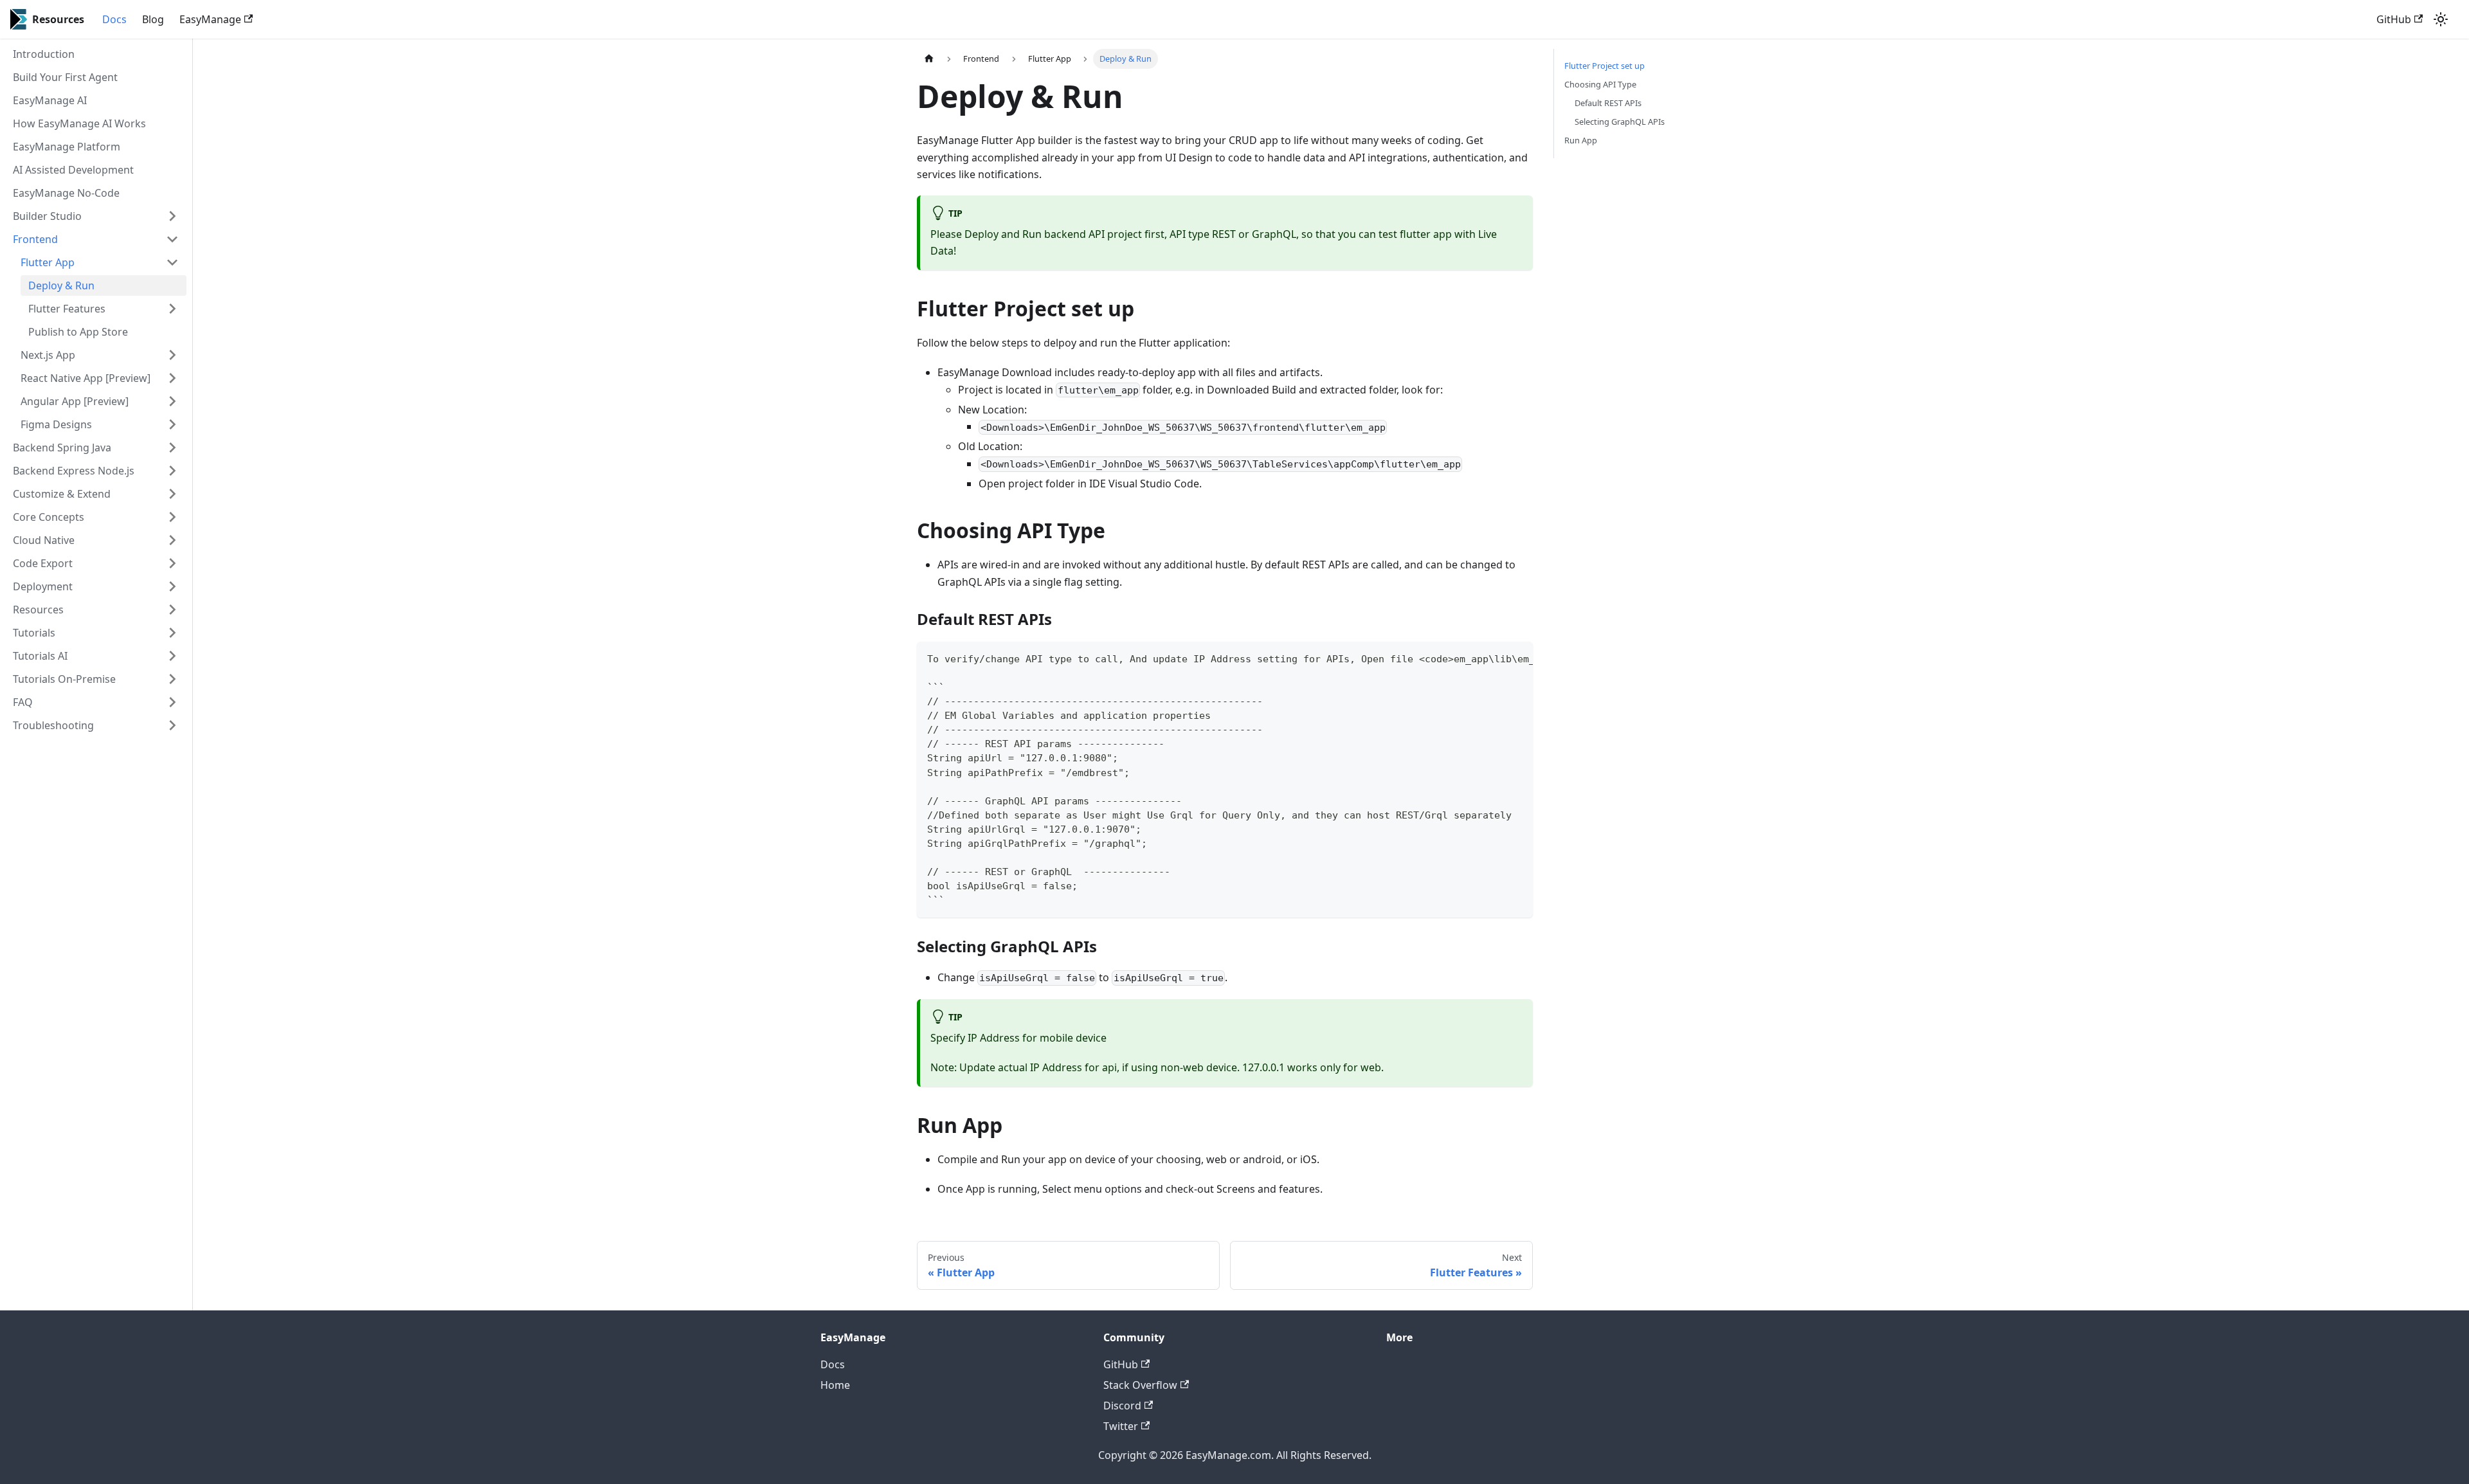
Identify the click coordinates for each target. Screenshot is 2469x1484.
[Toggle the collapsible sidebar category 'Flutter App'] (172, 262)
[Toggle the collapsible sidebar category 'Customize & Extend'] (172, 494)
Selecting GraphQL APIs (1620, 122)
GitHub (2394, 19)
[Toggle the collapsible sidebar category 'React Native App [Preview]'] (172, 378)
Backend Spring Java (62, 448)
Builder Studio (47, 216)
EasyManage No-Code (66, 193)
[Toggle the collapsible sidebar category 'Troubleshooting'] (172, 725)
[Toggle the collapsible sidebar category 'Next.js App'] (172, 355)
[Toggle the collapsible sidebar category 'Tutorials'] (172, 633)
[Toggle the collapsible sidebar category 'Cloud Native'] (172, 540)
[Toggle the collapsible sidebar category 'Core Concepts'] (172, 517)
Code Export (43, 563)
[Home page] (929, 59)
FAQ (23, 702)
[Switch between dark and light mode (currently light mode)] (2441, 19)
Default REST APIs (1608, 103)
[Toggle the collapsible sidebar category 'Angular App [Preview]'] (172, 401)
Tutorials (34, 633)
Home (835, 1385)
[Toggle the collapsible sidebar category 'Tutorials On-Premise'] (172, 679)
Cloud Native (44, 540)
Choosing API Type (1600, 84)
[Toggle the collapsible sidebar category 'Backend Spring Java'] (172, 448)
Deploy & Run (61, 285)
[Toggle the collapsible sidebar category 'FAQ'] (172, 702)
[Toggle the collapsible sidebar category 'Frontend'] (172, 239)
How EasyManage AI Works (79, 123)
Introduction (44, 54)
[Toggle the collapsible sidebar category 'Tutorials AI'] (172, 656)
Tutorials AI (40, 656)
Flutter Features (67, 309)
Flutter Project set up (1605, 66)
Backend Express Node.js (74, 471)
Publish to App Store (78, 332)
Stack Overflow (1140, 1385)
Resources (38, 610)
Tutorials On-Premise (64, 679)
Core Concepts (49, 517)
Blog (153, 19)
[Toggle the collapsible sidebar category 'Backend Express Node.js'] (172, 471)
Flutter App (48, 262)
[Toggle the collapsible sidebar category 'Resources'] (172, 610)
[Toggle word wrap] (1494, 658)
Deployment (43, 586)
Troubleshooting (53, 725)
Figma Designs (56, 424)
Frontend (35, 239)
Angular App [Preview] (75, 401)
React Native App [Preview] (86, 378)
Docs (114, 19)
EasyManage (210, 19)
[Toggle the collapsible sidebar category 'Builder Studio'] (172, 216)
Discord (1122, 1406)
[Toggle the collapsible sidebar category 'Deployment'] (172, 586)
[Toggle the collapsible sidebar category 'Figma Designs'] (172, 424)
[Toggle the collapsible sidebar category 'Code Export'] (172, 563)
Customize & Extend (62, 494)
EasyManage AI (50, 100)
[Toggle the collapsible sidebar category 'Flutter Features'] (172, 309)
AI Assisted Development (73, 170)
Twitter (1121, 1426)
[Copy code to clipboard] (1517, 658)
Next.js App (48, 355)
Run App (1581, 140)
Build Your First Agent (65, 77)
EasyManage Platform (67, 147)
